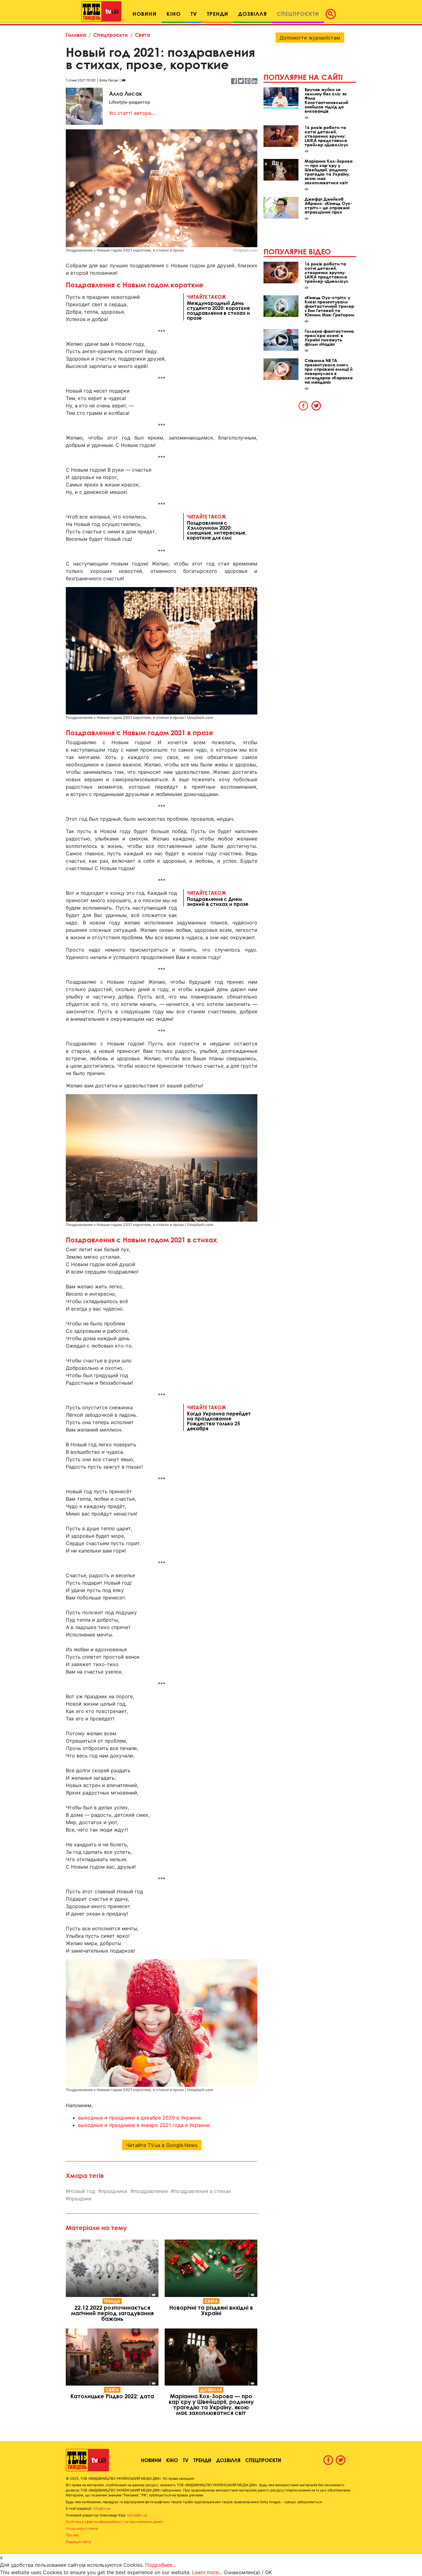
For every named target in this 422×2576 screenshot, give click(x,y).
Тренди (112, 2301)
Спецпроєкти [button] (298, 14)
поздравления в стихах (203, 2191)
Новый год (82, 2191)
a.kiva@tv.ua (137, 2515)
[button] (332, 14)
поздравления (151, 2191)
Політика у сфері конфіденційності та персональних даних (114, 2522)
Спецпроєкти (111, 35)
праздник (80, 2199)
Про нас (72, 2535)
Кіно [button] (174, 14)
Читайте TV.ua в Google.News (162, 2145)
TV (186, 2460)
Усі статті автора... (132, 113)
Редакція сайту (78, 2542)
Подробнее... (161, 2565)
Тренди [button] (218, 14)
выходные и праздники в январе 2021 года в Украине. (144, 2125)
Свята (143, 35)
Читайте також (218, 307)
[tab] (303, 406)
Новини (151, 2460)
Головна (76, 35)
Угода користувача (82, 2528)
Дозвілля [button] (253, 14)
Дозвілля (211, 2390)
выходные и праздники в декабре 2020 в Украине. (140, 2118)
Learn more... (207, 2572)
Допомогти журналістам (310, 38)
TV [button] (194, 14)
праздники (114, 2191)
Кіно (172, 2460)
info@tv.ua (101, 2508)
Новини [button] (145, 14)
